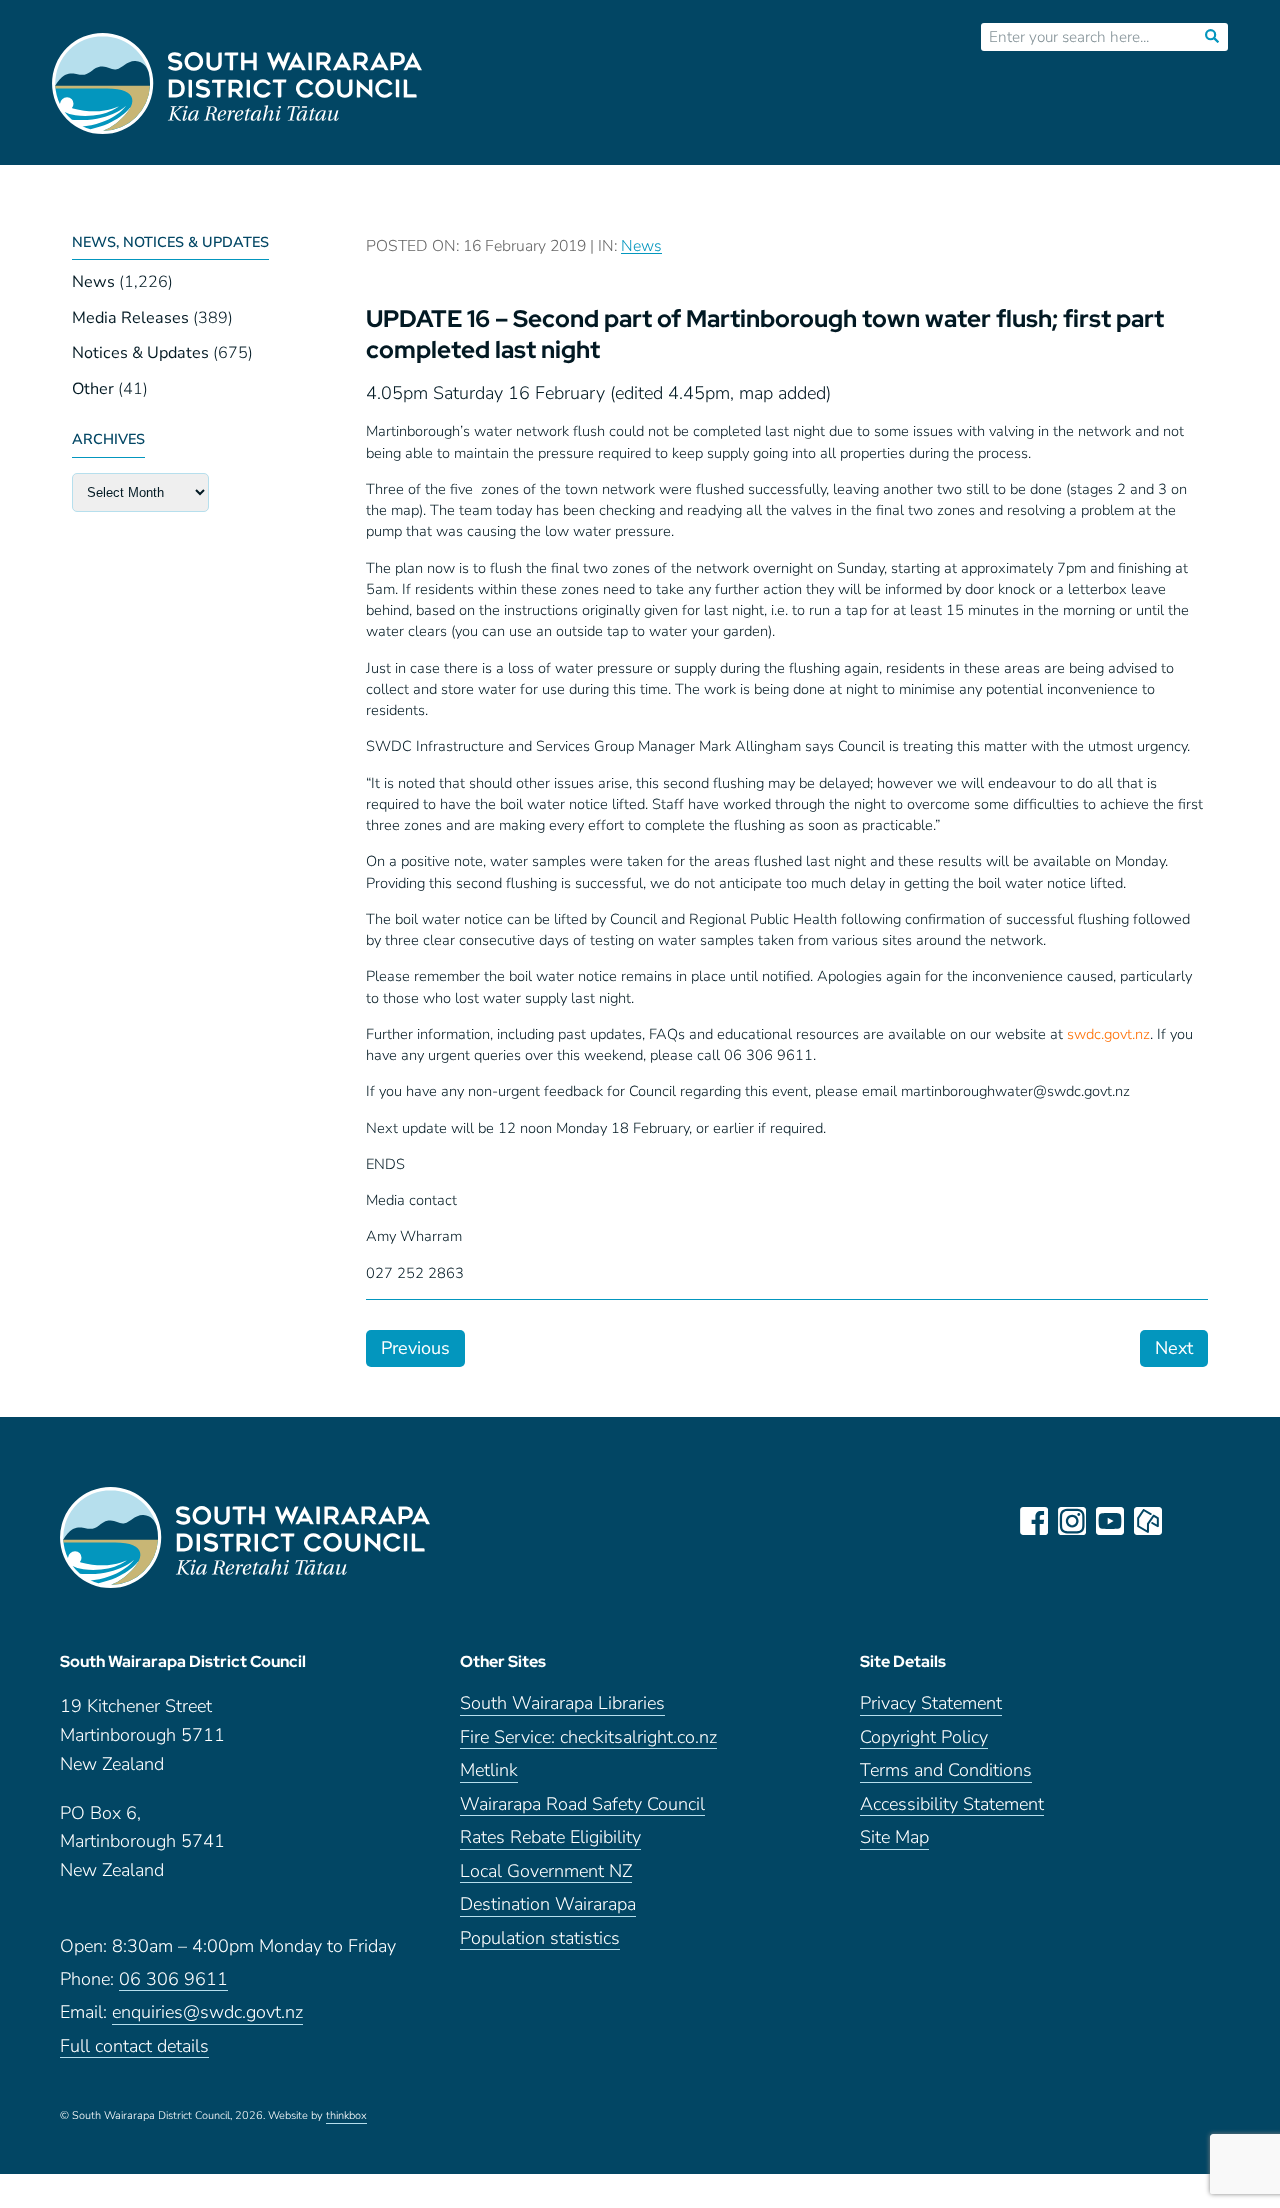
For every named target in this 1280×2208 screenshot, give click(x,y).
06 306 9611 (173, 1980)
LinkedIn (1186, 1521)
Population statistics (540, 1939)
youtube (1110, 1521)
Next (1174, 1348)
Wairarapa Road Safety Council (582, 1805)
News (93, 282)
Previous (415, 1348)
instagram (1072, 1521)
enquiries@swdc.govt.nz (207, 2013)
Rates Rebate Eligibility (550, 1838)
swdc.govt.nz (1108, 1034)
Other (93, 389)
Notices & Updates (140, 353)
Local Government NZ (546, 1872)
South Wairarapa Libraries (562, 1704)
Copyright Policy (924, 1738)
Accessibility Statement (952, 1805)
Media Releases (130, 318)
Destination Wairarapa (548, 1905)
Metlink (489, 1771)
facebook (1034, 1521)
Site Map (894, 1838)
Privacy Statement (931, 1704)
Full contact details (134, 2047)
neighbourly (1148, 1521)
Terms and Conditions (946, 1771)
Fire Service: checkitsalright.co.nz (588, 1738)
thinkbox (346, 2117)
